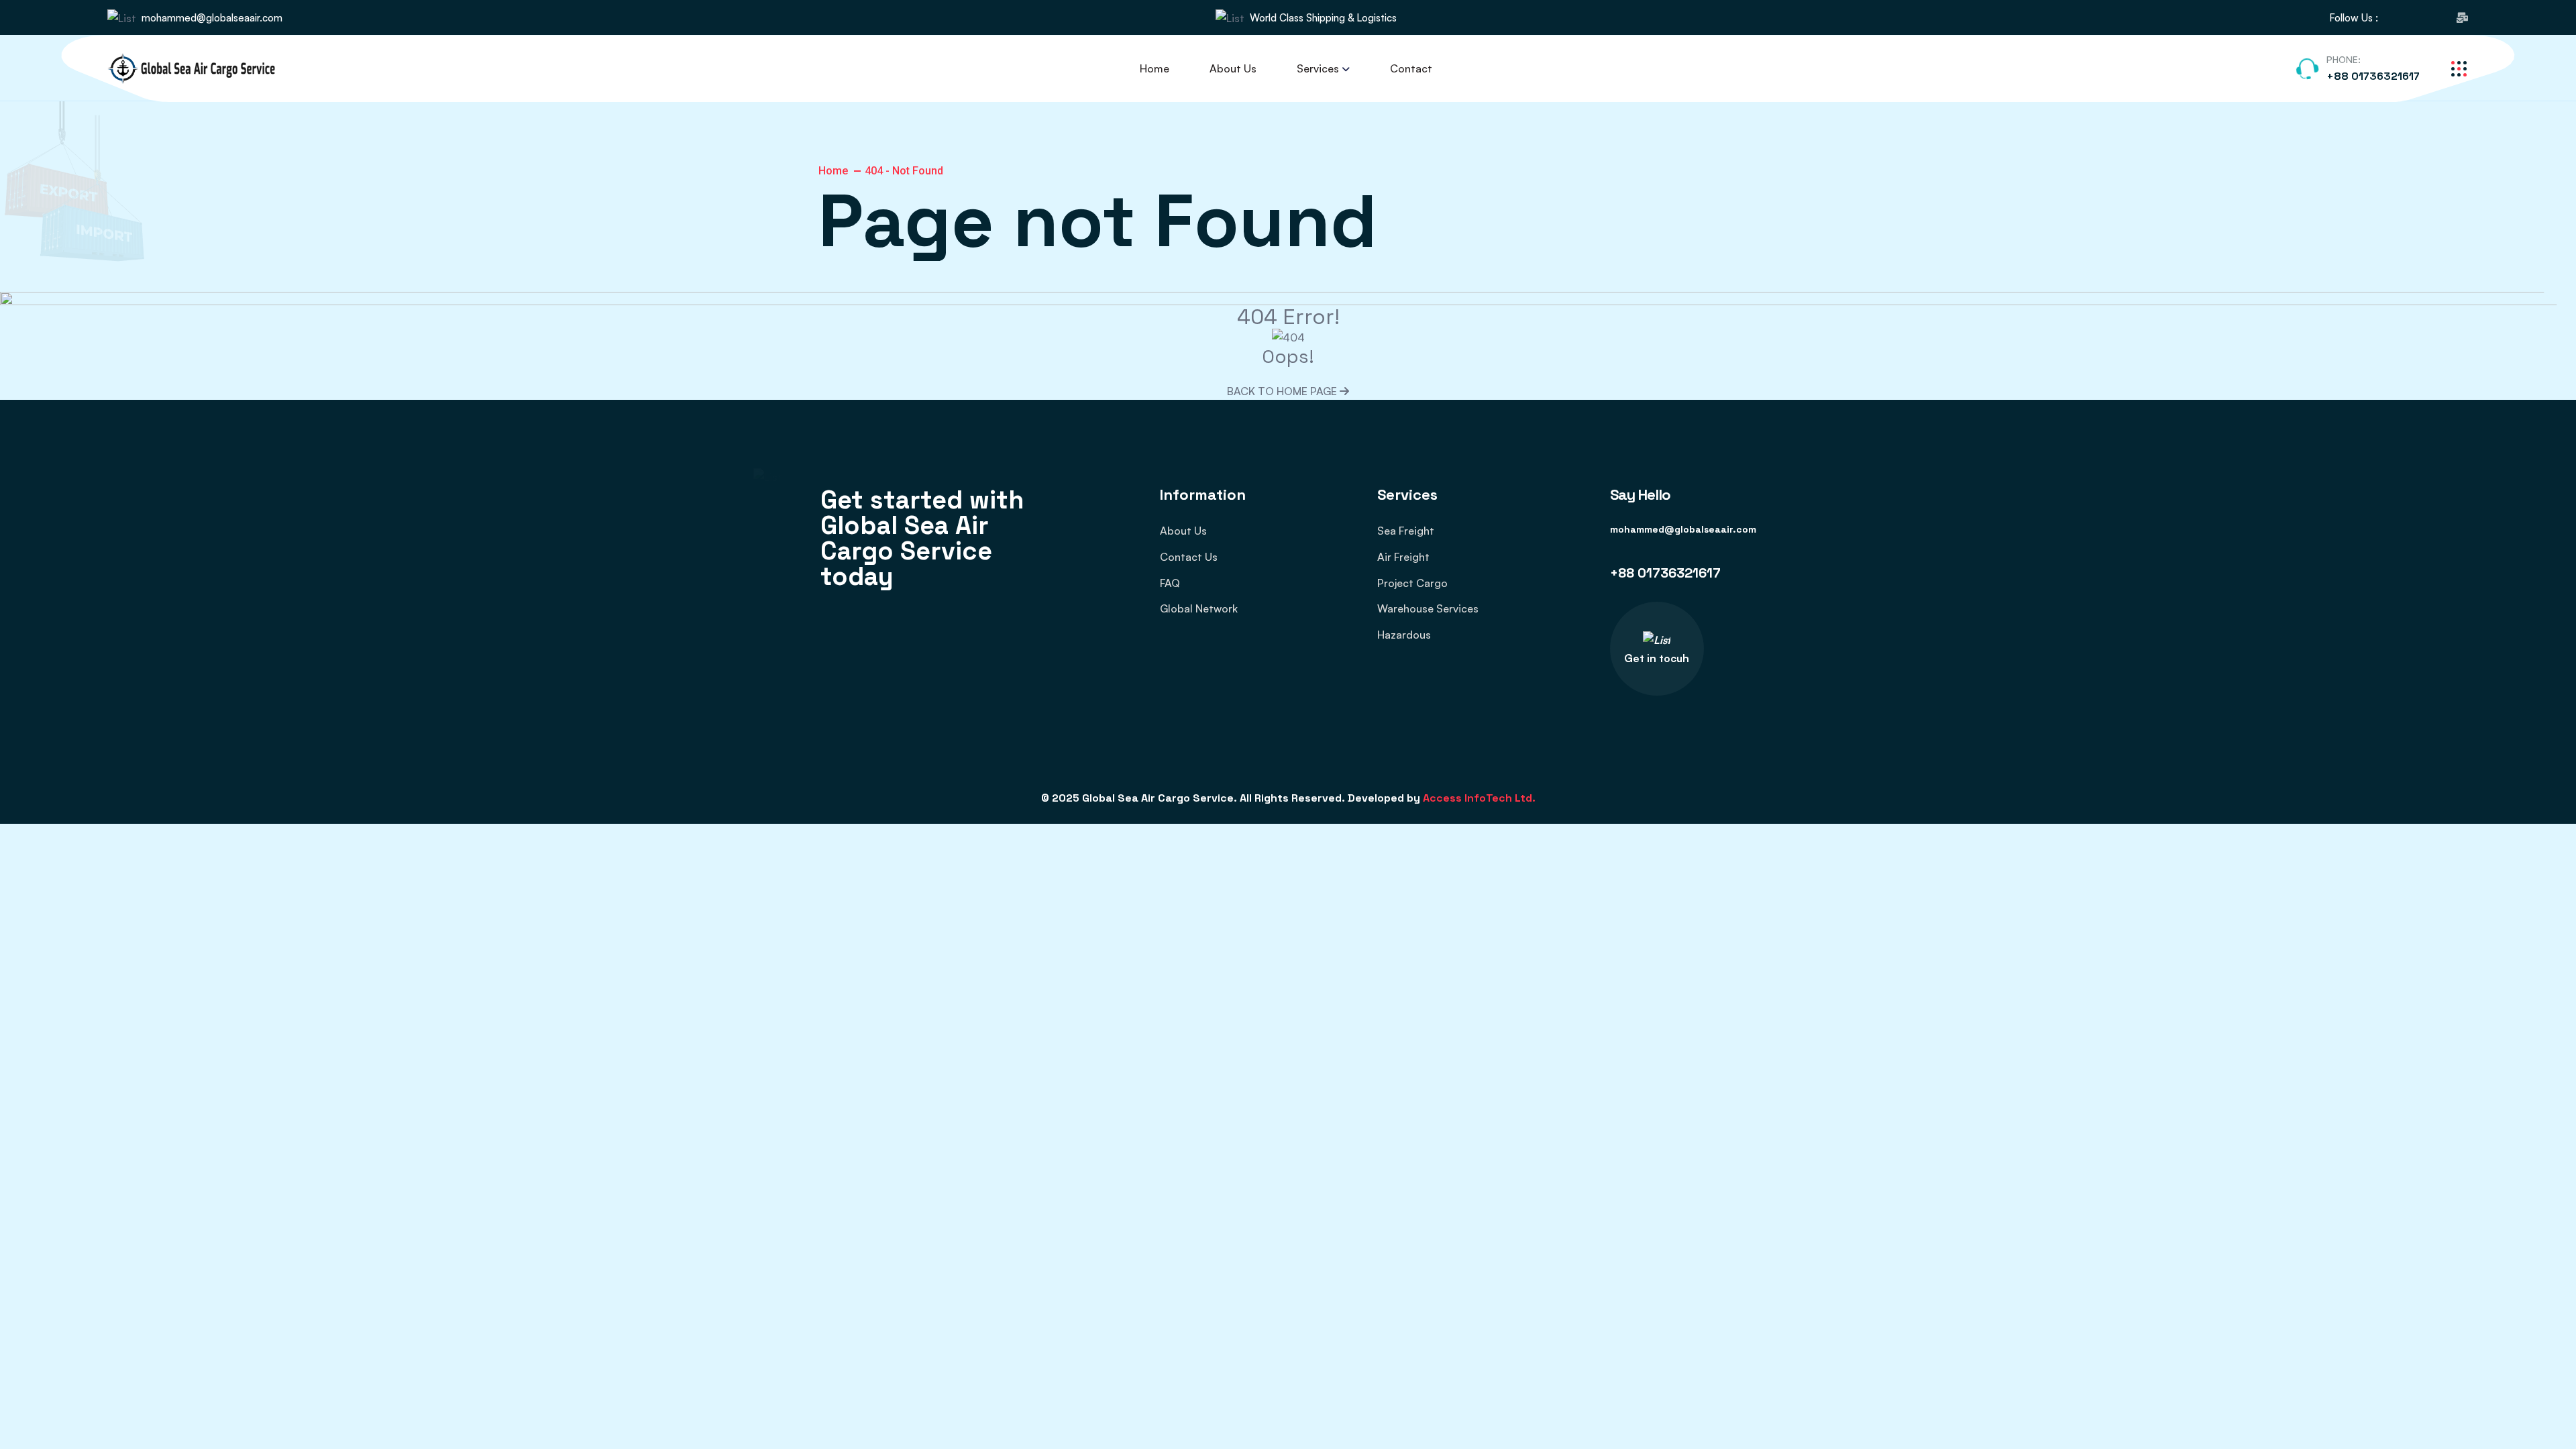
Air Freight (1403, 557)
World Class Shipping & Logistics (1323, 18)
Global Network (1199, 608)
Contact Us (1189, 557)
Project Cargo (1412, 583)
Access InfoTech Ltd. (1479, 798)
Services (1318, 68)
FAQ (1170, 583)
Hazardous (1404, 635)
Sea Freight (1406, 531)
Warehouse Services (1428, 608)
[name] (2396, 18)
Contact (1411, 68)
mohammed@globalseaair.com (212, 18)
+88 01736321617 (2373, 76)
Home (1155, 68)
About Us (1233, 68)
